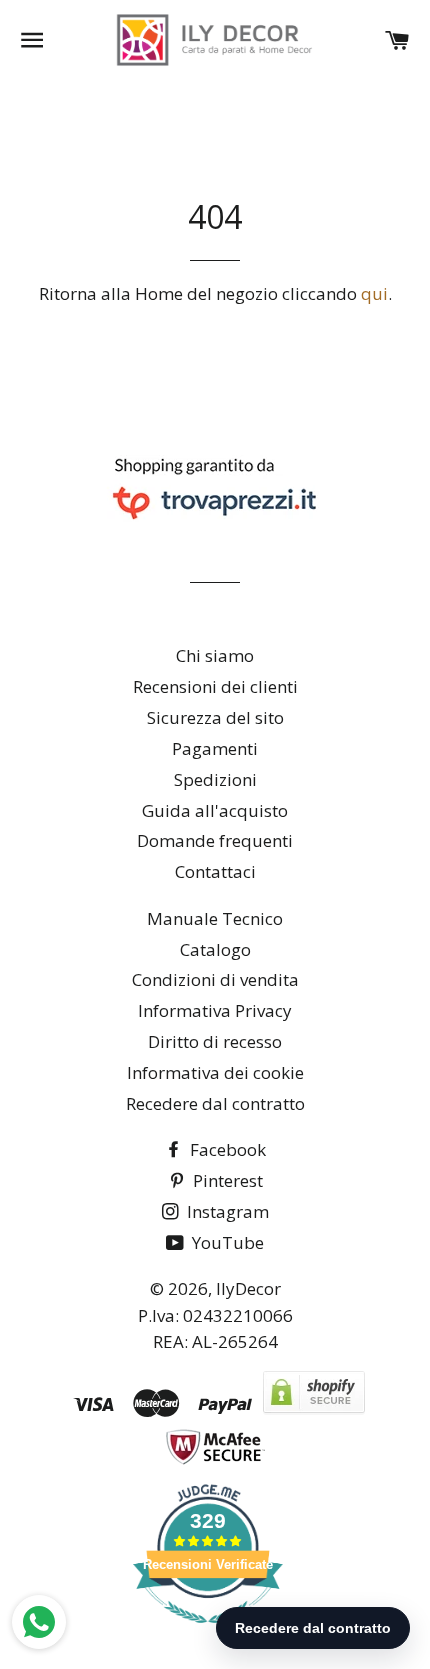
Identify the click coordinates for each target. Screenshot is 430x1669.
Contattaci (215, 871)
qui (374, 293)
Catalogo (215, 949)
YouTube (226, 1242)
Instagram (226, 1211)
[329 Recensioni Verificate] (208, 1632)
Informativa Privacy (215, 1010)
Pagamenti (215, 748)
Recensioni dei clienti (215, 686)
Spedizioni (215, 779)
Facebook (226, 1149)
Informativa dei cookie (215, 1072)
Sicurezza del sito (215, 717)
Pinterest (226, 1180)
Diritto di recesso (215, 1041)
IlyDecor (248, 1288)
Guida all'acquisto (215, 810)
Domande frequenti (215, 840)
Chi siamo (215, 655)
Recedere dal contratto (215, 1103)
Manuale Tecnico (215, 918)
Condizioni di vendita (215, 979)
